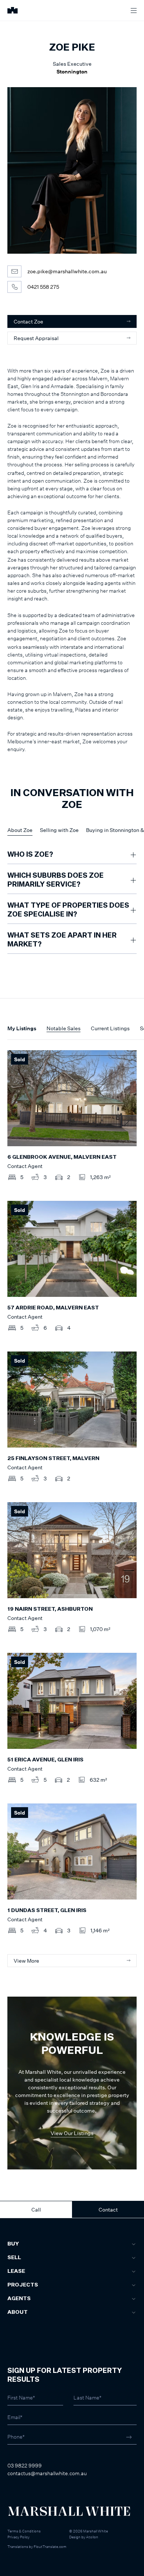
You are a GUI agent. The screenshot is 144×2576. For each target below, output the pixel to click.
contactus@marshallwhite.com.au (47, 2473)
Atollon (92, 2537)
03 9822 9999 (25, 2465)
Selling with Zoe (59, 830)
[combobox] (16, 2287)
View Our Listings (72, 2133)
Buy (13, 2244)
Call (36, 2210)
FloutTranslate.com (50, 2546)
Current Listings (110, 1028)
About (18, 2312)
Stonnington (72, 71)
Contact (108, 2210)
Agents (19, 2299)
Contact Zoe (28, 321)
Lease (16, 2271)
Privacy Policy (18, 2537)
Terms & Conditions (24, 2531)
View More (26, 1961)
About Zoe (20, 830)
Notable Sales (64, 1028)
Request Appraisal (36, 338)
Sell (14, 2258)
